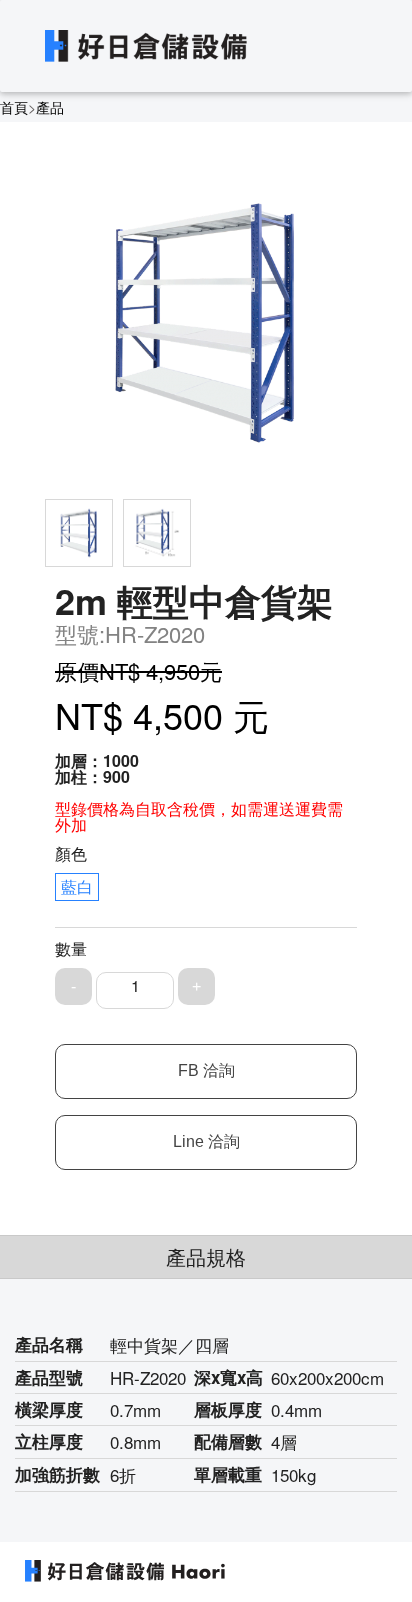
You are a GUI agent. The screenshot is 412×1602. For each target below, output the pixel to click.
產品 (50, 107)
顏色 (71, 854)
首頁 (14, 107)
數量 (71, 949)
